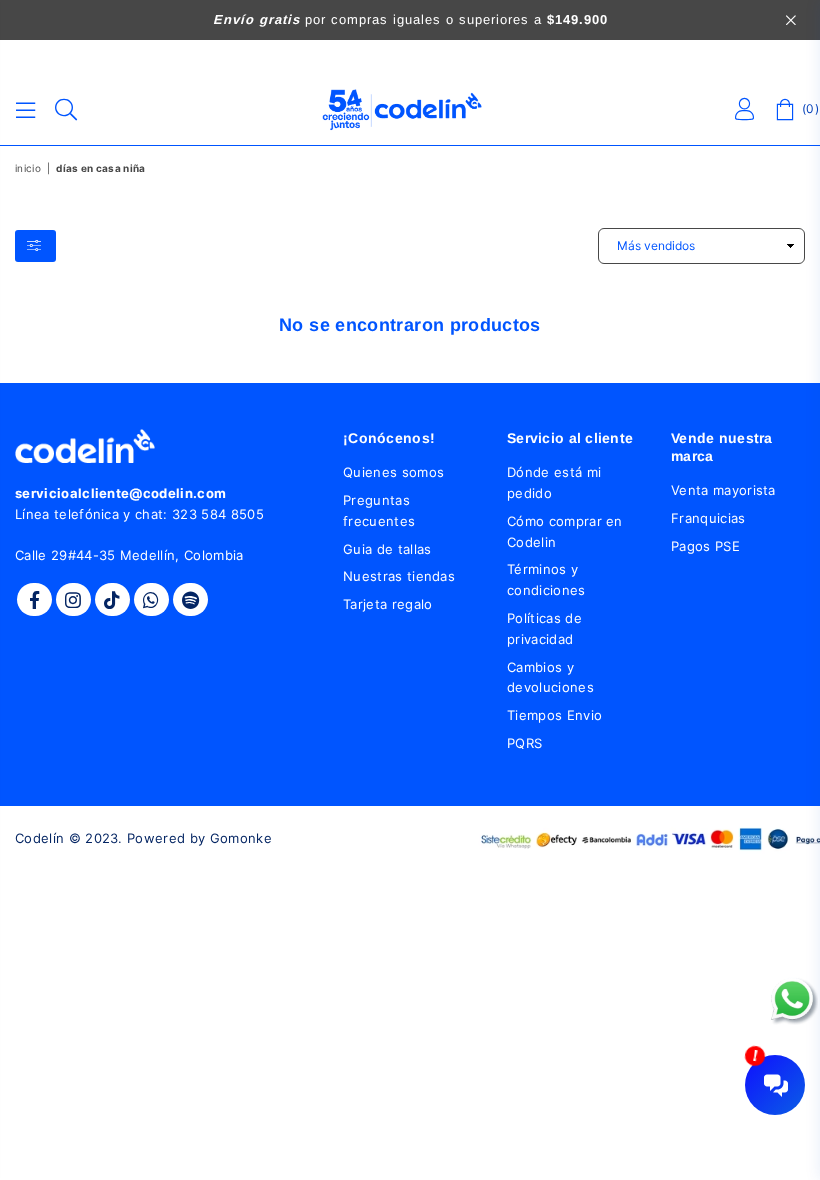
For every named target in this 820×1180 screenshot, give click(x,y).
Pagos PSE (705, 546)
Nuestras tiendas (399, 576)
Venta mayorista (723, 490)
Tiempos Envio (554, 715)
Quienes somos (393, 472)
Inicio (28, 168)
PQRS (524, 743)
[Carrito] (785, 110)
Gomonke (241, 838)
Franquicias (708, 518)
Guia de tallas (387, 549)
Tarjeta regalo (387, 604)
